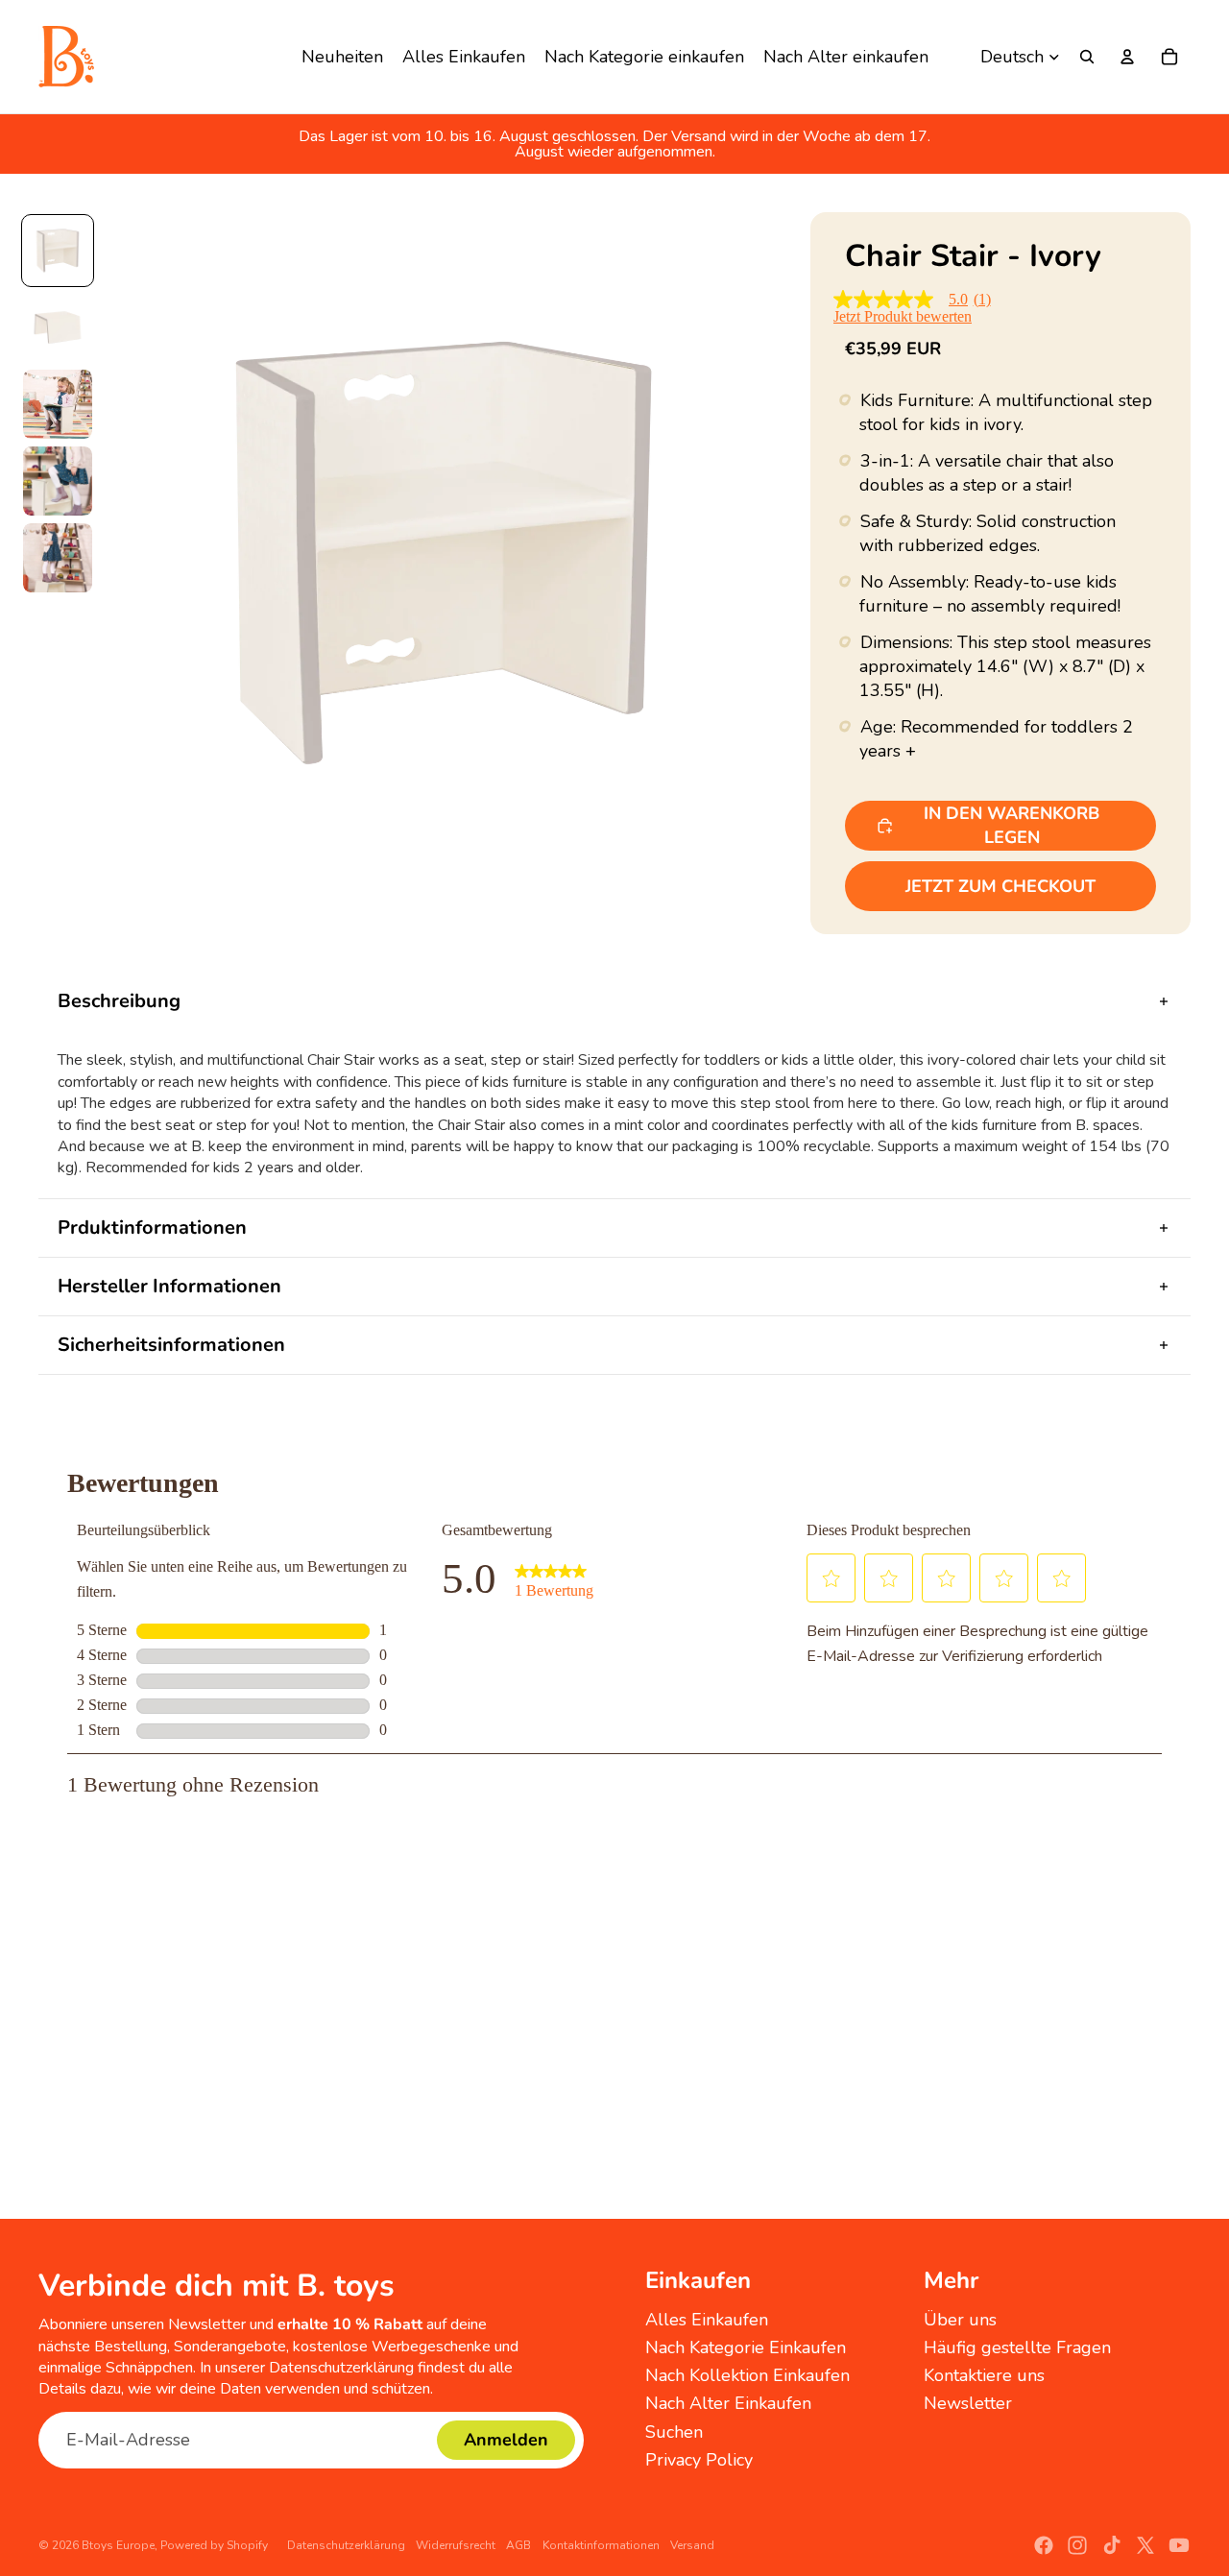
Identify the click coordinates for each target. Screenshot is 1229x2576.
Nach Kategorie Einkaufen (746, 2347)
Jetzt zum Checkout (1000, 886)
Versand (692, 2545)
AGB (518, 2545)
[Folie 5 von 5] (58, 558)
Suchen (674, 2432)
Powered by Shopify (214, 2545)
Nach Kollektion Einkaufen (747, 2375)
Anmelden (506, 2440)
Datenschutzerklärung (346, 2545)
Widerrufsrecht (456, 2545)
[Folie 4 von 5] (58, 481)
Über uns (960, 2320)
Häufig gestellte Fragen (1017, 2347)
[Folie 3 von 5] (58, 404)
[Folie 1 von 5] (58, 251)
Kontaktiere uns (984, 2375)
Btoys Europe (118, 2545)
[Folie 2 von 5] (58, 327)
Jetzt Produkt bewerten (903, 317)
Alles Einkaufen (707, 2320)
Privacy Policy (699, 2460)
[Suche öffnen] (1087, 57)
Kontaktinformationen (601, 2545)
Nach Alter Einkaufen (728, 2403)
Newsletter (968, 2403)
